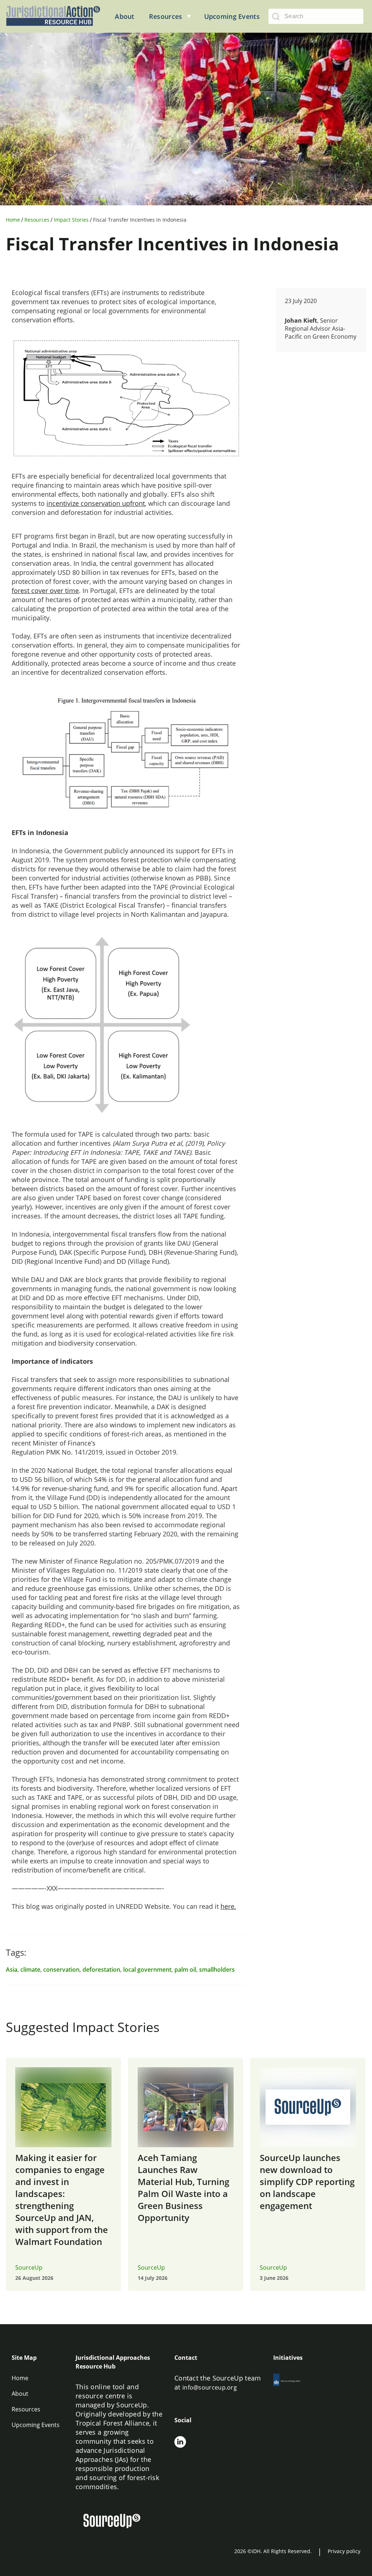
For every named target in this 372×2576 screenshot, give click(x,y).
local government (147, 1970)
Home (13, 220)
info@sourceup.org (210, 2387)
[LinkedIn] (180, 2443)
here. (228, 1906)
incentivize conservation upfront (96, 503)
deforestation (101, 1970)
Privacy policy (344, 2551)
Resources (37, 220)
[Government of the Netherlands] (293, 2381)
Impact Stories (71, 220)
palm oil (185, 1970)
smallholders (217, 1970)
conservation (61, 1970)
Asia (12, 1970)
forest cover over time (45, 590)
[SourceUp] (116, 2522)
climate (30, 1970)
